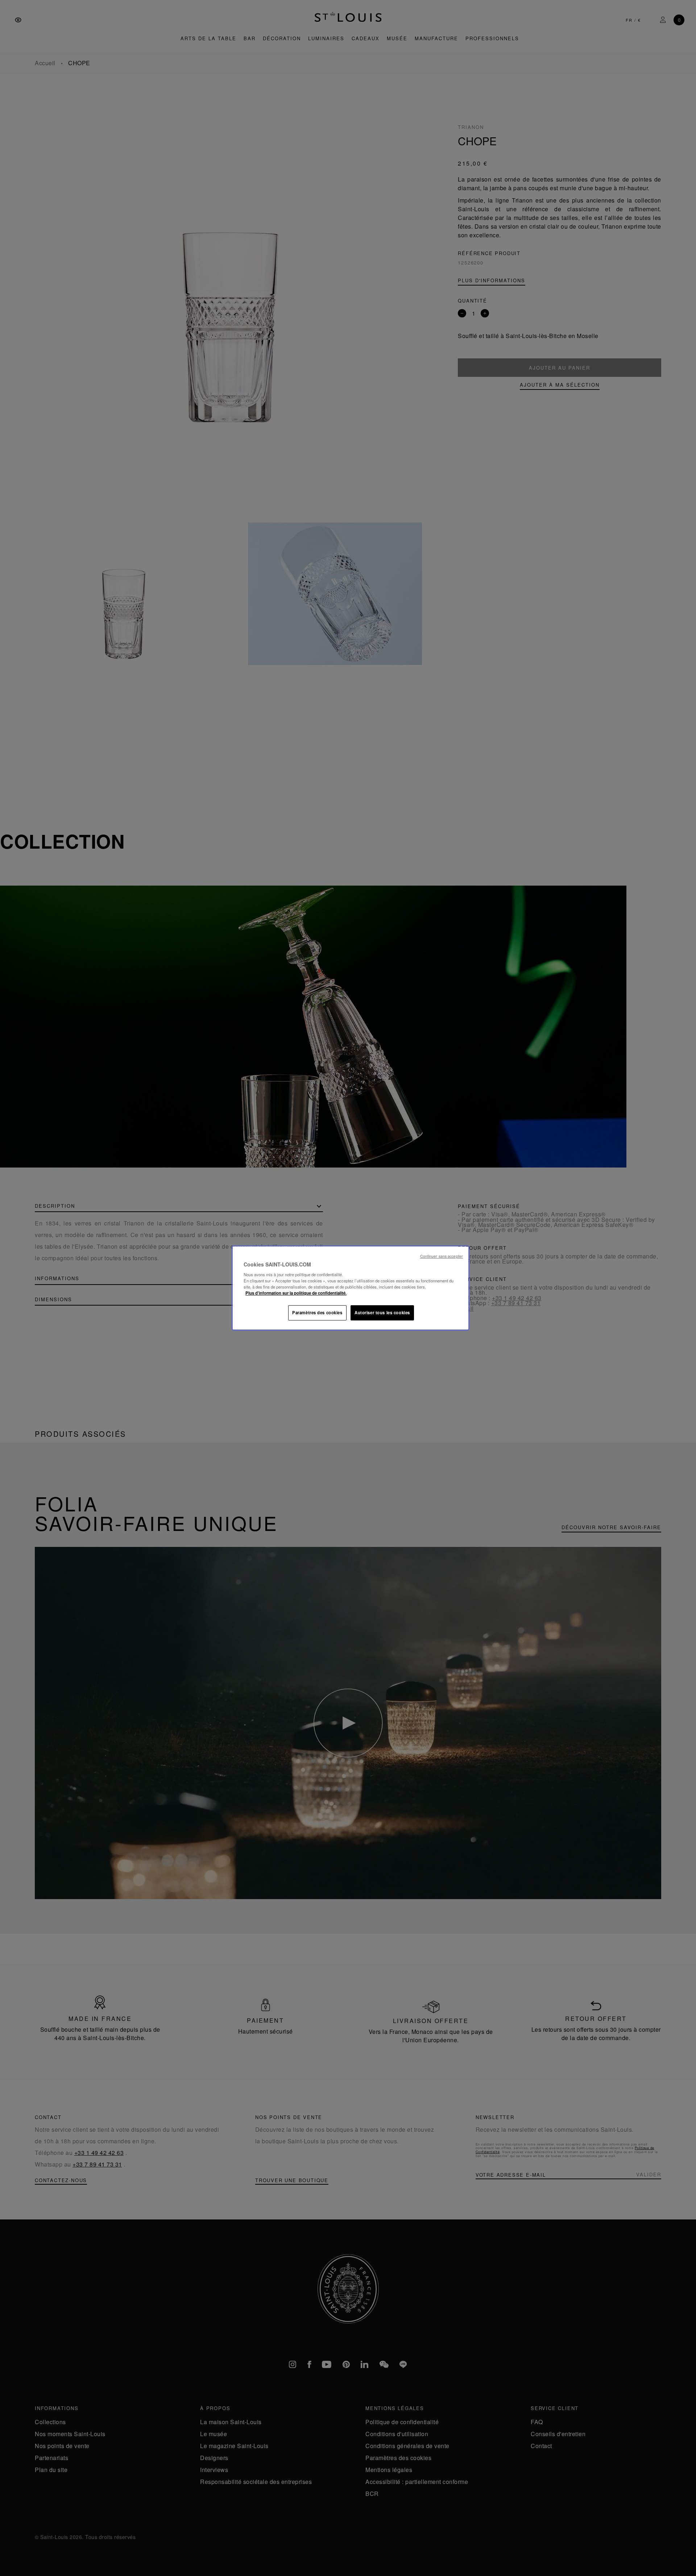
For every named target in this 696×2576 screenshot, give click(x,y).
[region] (351, 1288)
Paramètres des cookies (317, 1312)
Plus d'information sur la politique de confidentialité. (296, 1293)
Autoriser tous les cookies (382, 1312)
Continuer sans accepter (442, 1256)
